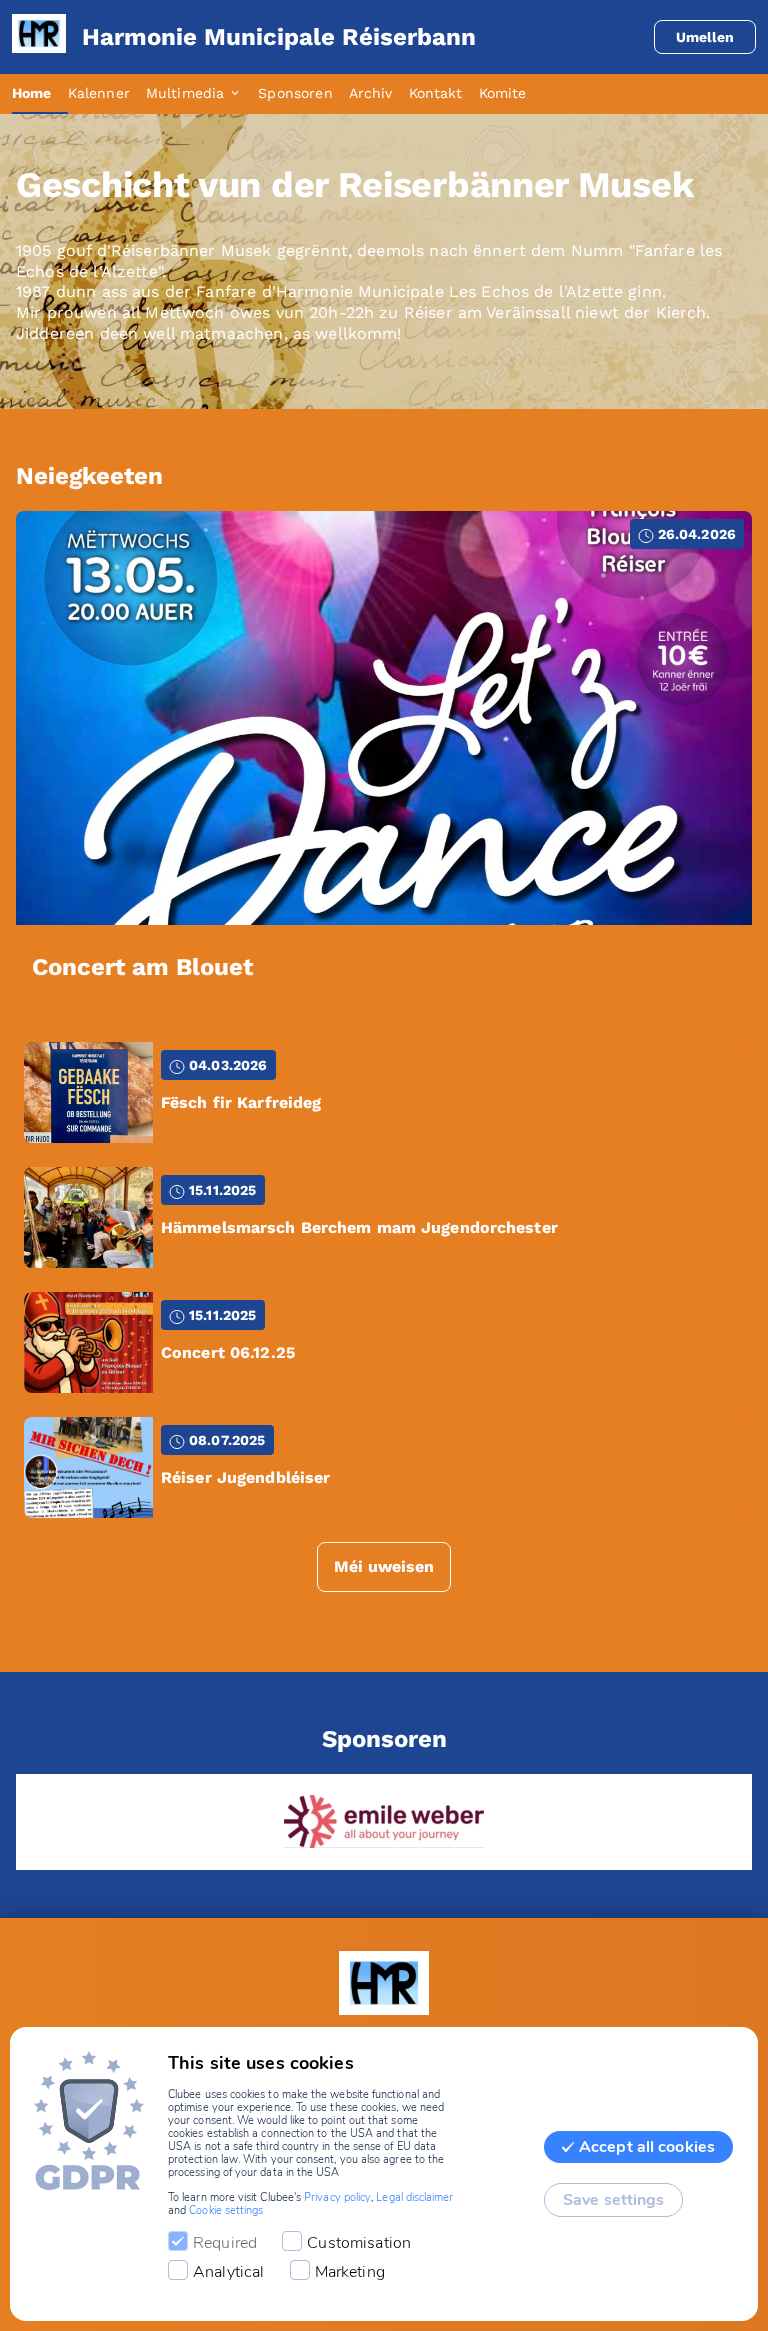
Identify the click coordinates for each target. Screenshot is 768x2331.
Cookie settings (226, 2210)
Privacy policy (337, 2197)
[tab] (40, 94)
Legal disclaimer (414, 2197)
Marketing (350, 2272)
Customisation (359, 2243)
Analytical (229, 2272)
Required (225, 2243)
